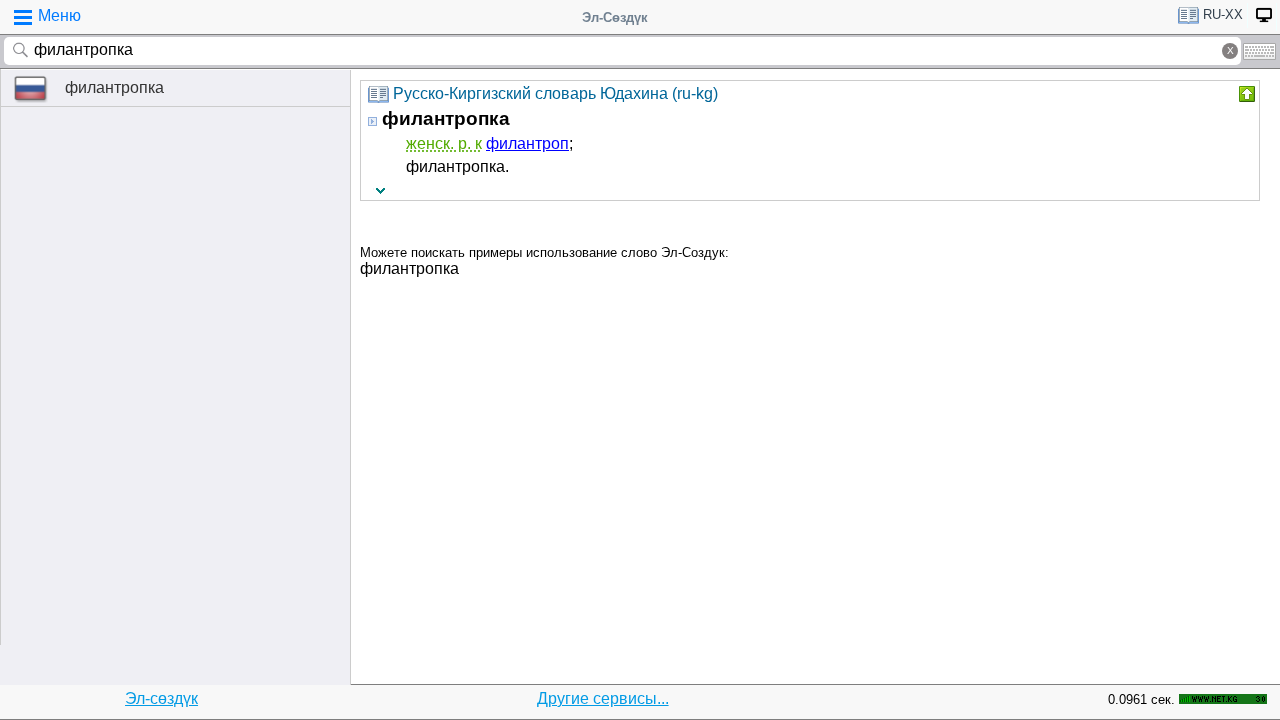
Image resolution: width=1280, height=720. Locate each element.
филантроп (527, 143)
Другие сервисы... (603, 698)
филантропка (114, 87)
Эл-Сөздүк (615, 17)
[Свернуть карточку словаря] (1245, 94)
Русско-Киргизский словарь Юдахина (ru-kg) (555, 93)
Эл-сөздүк (161, 698)
